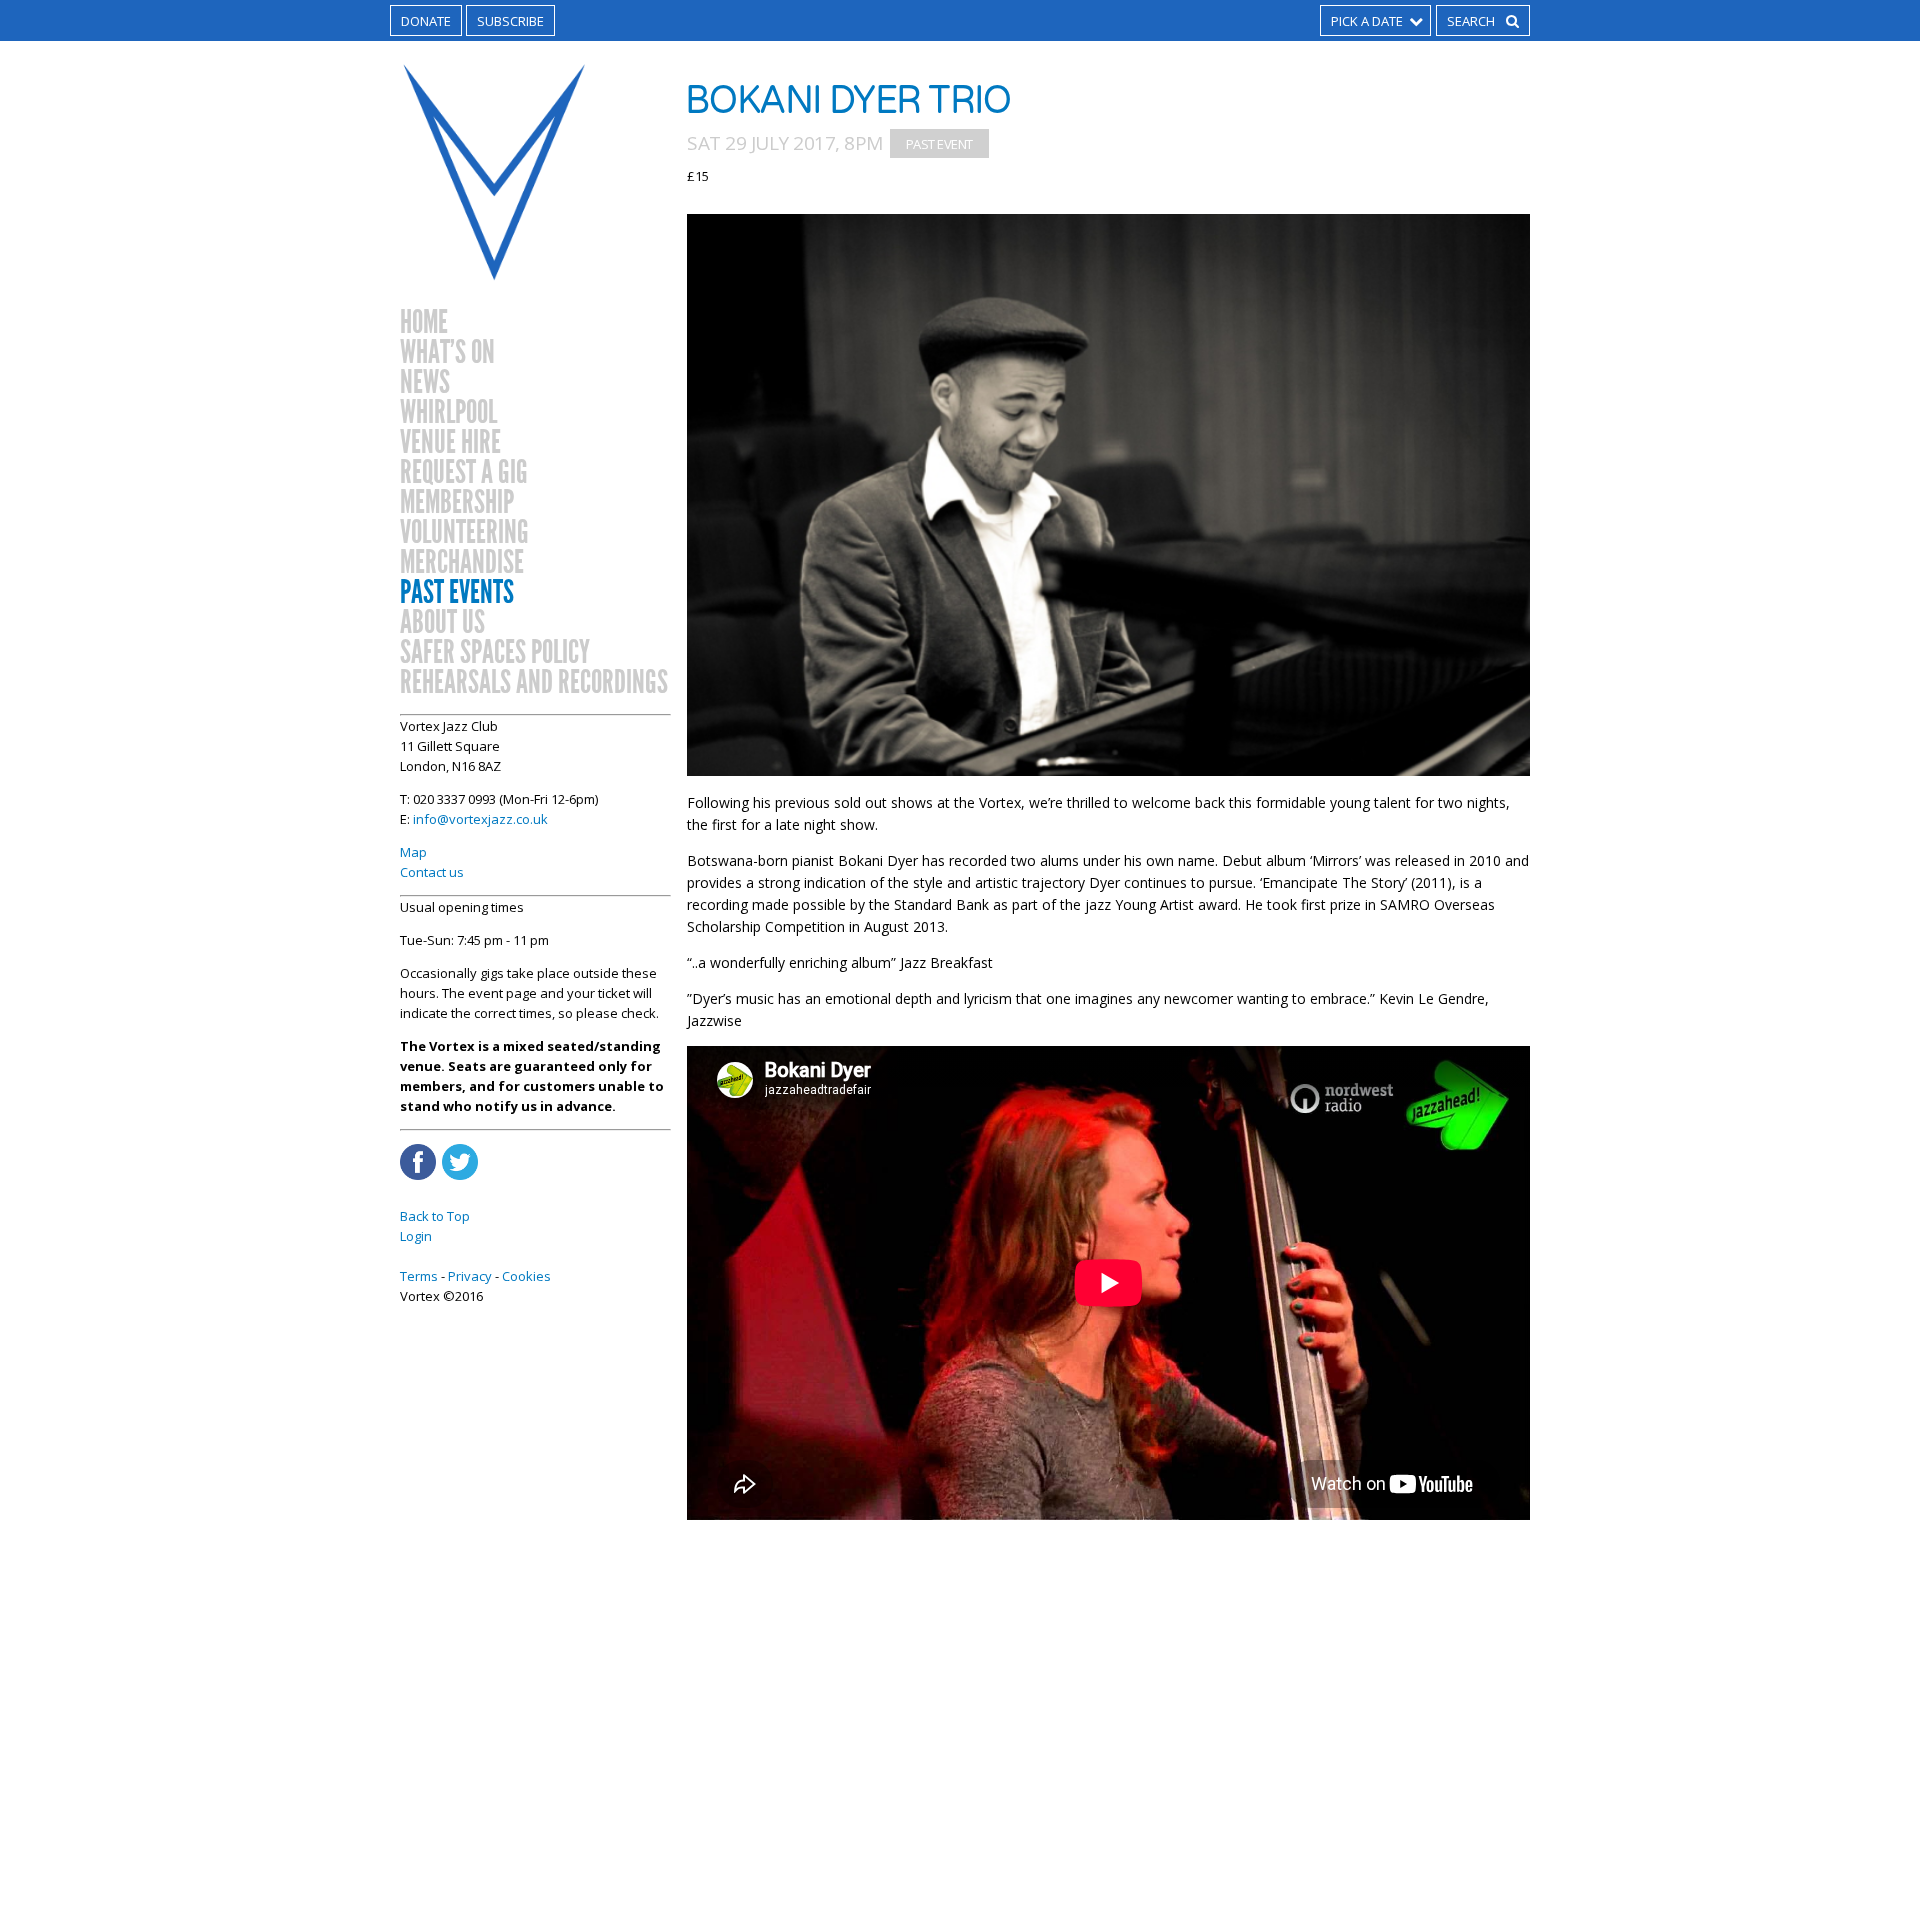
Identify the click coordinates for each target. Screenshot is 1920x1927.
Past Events (457, 593)
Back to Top (435, 1216)
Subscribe (510, 21)
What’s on (447, 353)
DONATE (426, 21)
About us (442, 623)
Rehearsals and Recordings (534, 683)
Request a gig (464, 473)
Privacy (470, 1276)
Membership (457, 503)
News (425, 383)
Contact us (432, 872)
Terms (419, 1276)
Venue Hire (450, 443)
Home (424, 323)
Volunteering (464, 533)
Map (413, 852)
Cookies (526, 1276)
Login (416, 1236)
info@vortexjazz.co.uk (480, 819)
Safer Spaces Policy (495, 653)
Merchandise (462, 563)
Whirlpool (448, 413)
